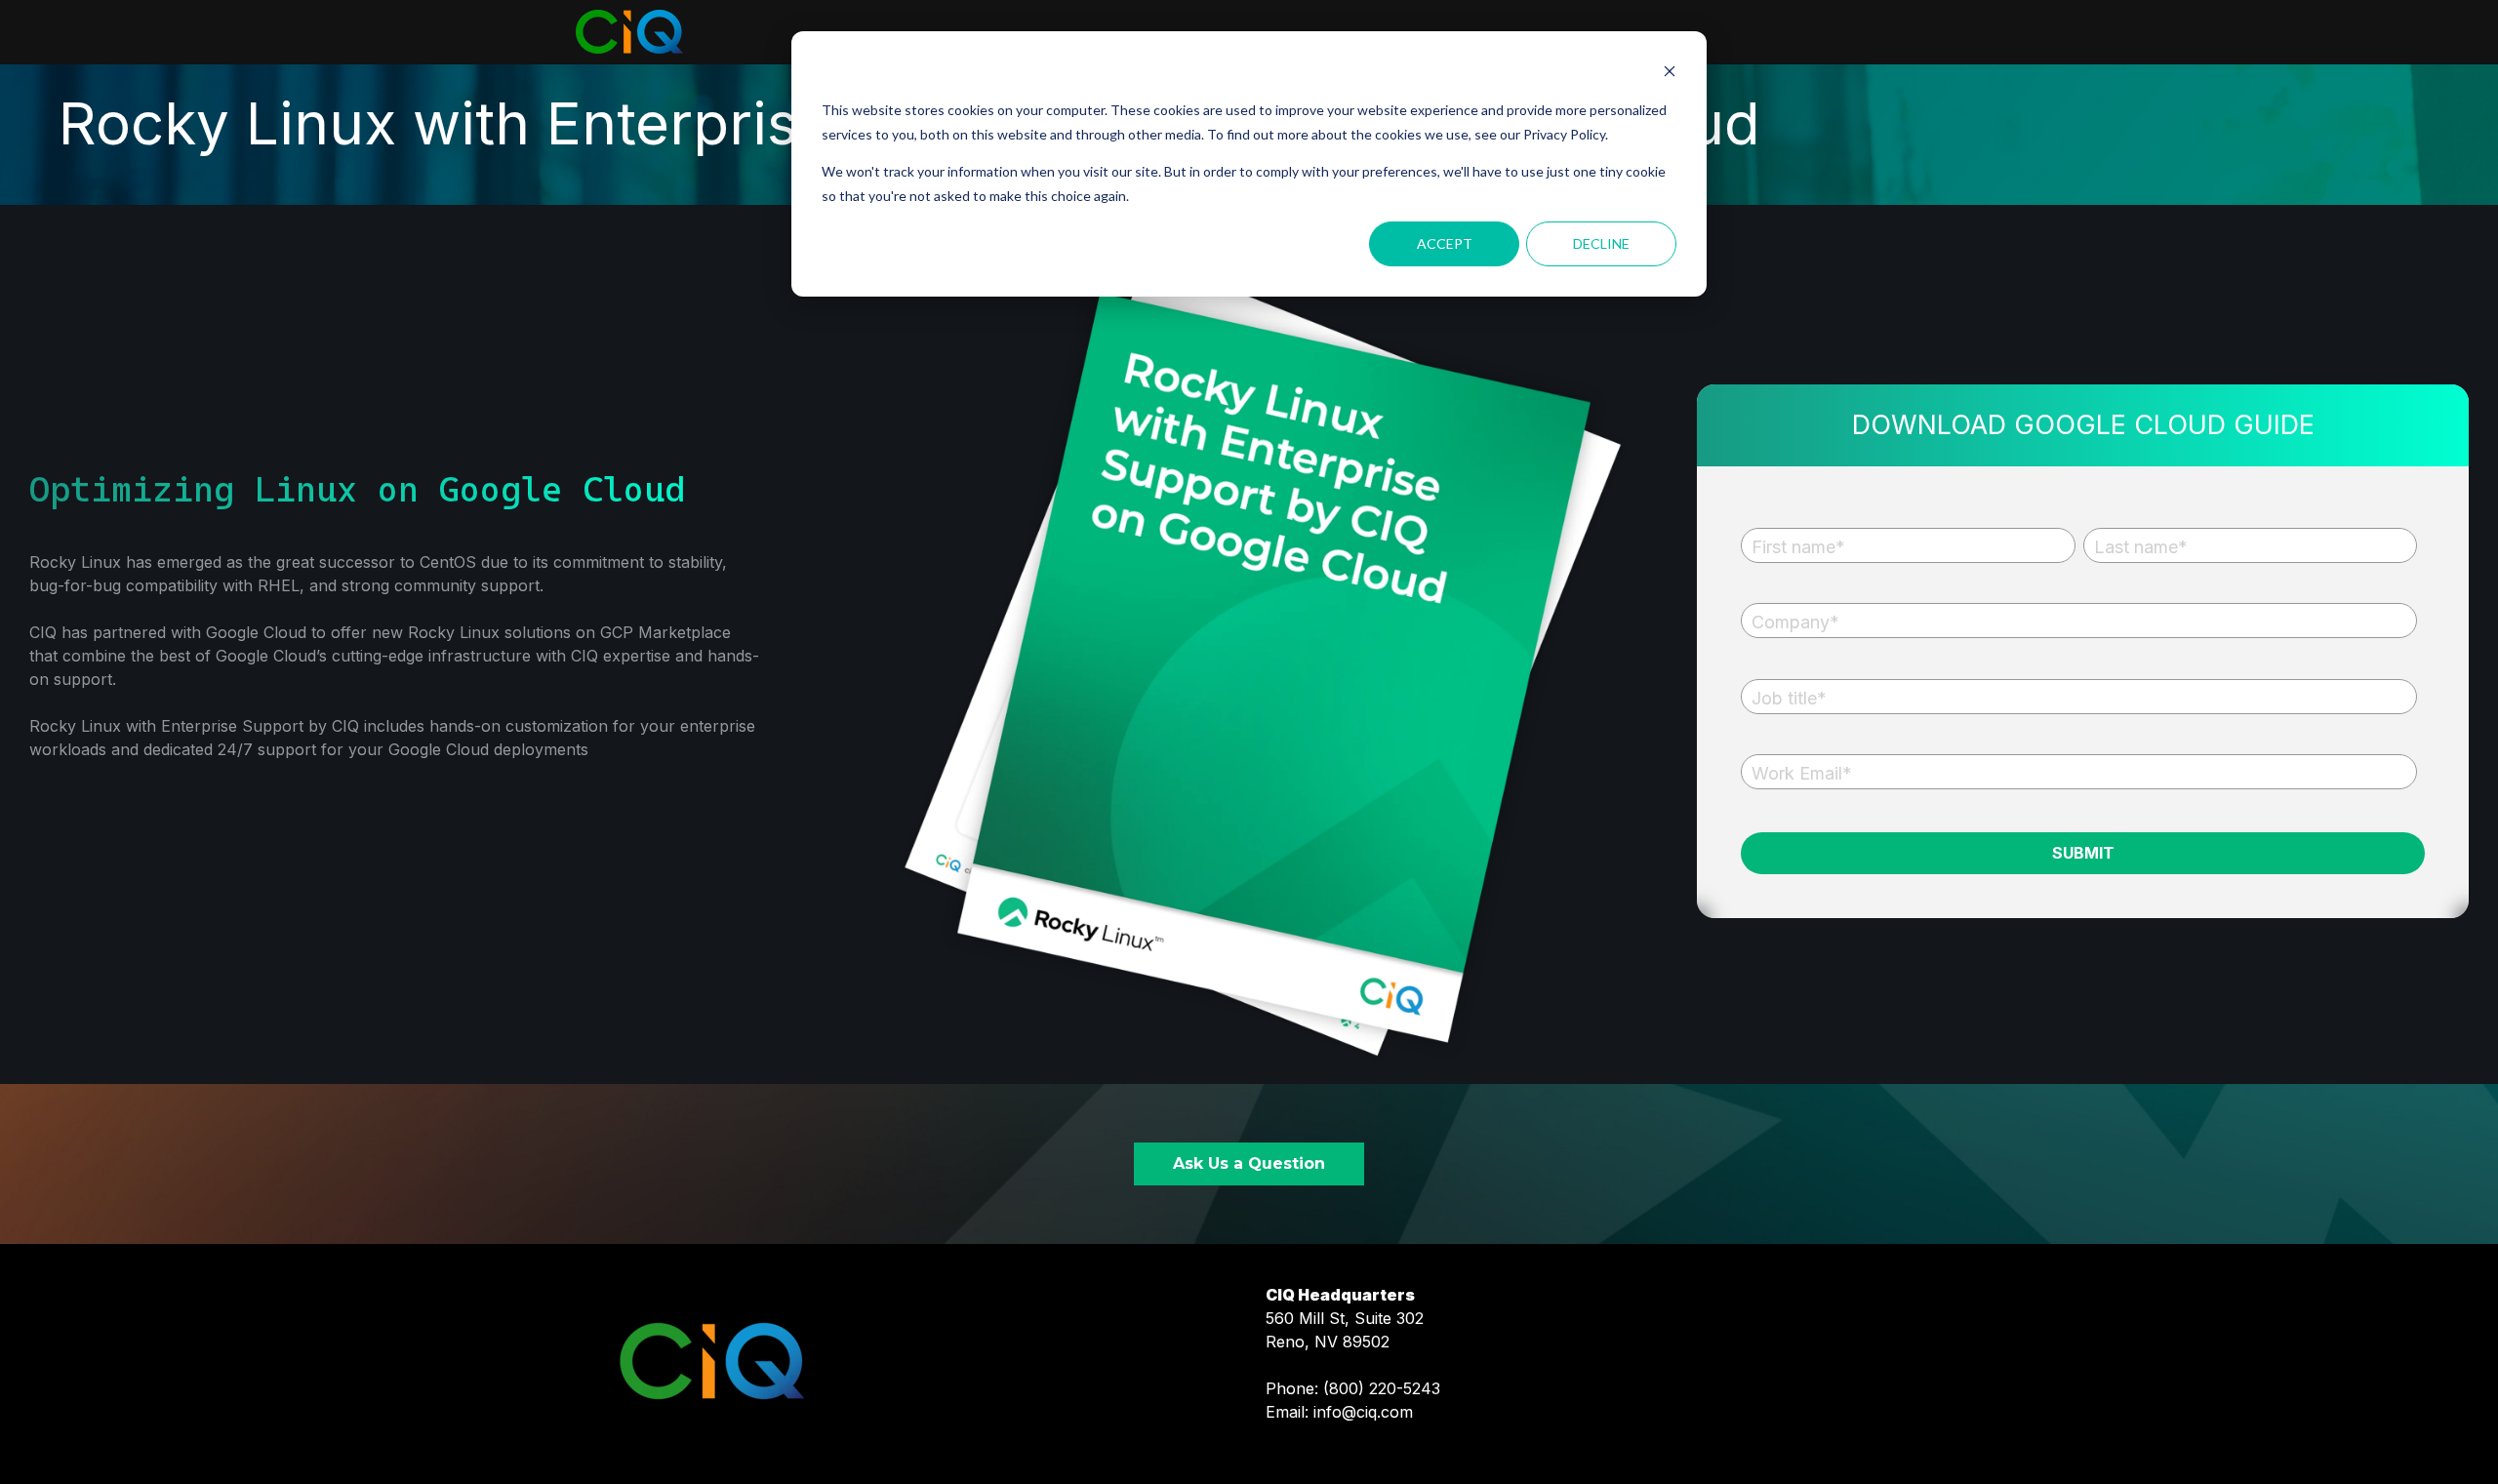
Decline (1601, 243)
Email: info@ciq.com (1339, 1412)
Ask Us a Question (1249, 1163)
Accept (1445, 243)
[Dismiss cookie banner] (1670, 74)
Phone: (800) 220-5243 (1353, 1388)
